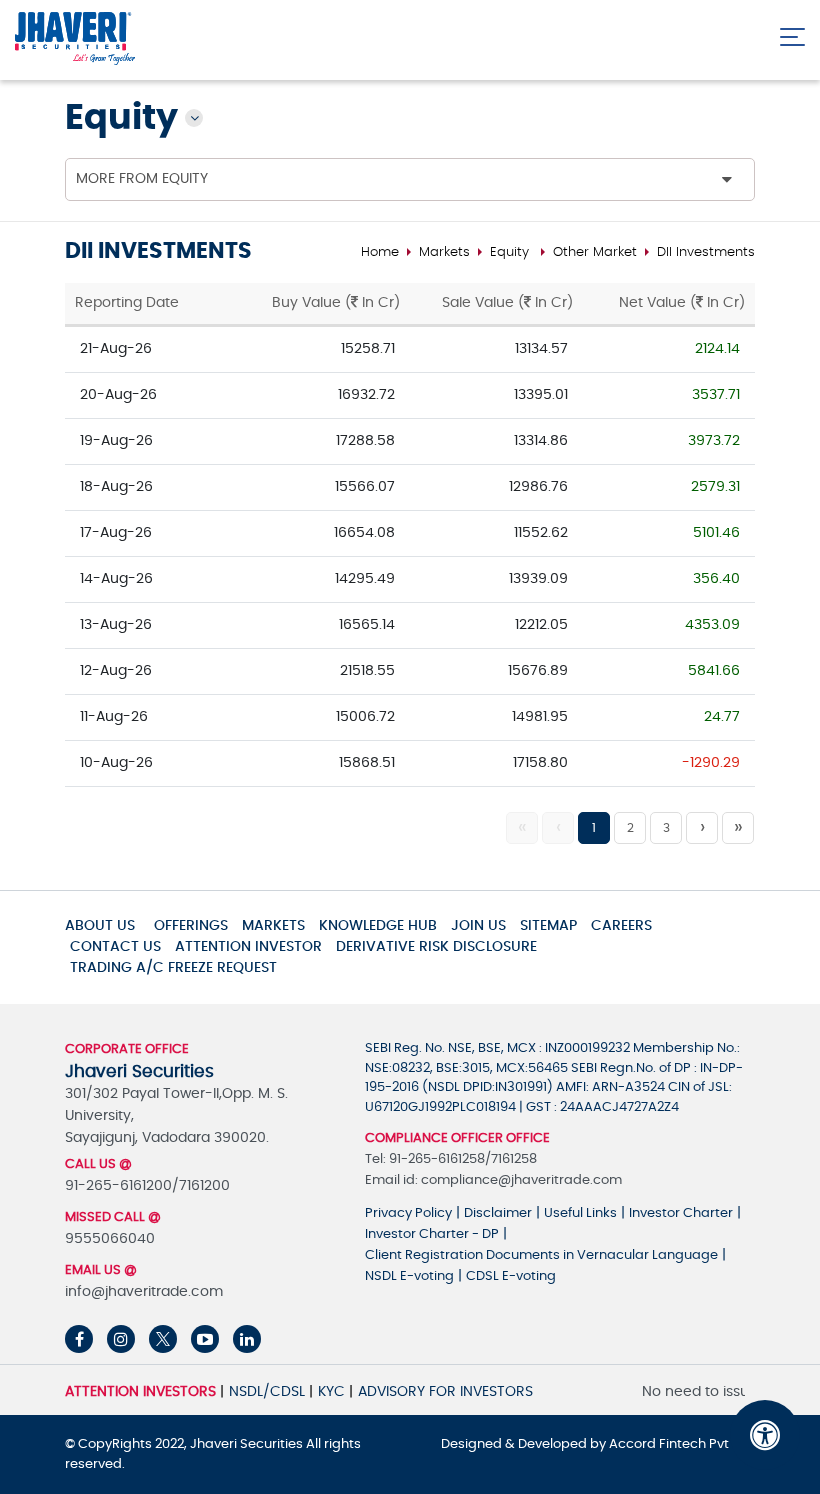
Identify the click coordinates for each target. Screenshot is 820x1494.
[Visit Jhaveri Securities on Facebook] (79, 1339)
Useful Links (580, 1213)
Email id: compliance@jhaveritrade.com (493, 1180)
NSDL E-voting (409, 1276)
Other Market (595, 252)
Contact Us (115, 947)
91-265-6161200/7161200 (147, 1186)
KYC (331, 1392)
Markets (444, 252)
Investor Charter (681, 1213)
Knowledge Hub (378, 926)
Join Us (478, 926)
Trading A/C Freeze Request (173, 968)
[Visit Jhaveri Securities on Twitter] (163, 1339)
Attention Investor (248, 947)
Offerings (191, 926)
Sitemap (548, 926)
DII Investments (706, 252)
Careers (621, 926)
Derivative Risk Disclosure (436, 947)
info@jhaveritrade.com (144, 1292)
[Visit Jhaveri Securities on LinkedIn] (247, 1339)
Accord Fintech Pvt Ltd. (682, 1444)
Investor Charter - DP (432, 1234)
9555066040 (110, 1239)
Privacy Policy (408, 1213)
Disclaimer (498, 1213)
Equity (509, 252)
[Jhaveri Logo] (75, 39)
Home (380, 252)
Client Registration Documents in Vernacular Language (541, 1255)
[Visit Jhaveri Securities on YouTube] (205, 1339)
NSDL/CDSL (267, 1392)
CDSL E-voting (511, 1276)
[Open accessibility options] (765, 1435)
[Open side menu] (792, 32)
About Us (100, 926)
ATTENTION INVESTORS (140, 1392)
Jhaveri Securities (248, 1444)
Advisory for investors (445, 1392)
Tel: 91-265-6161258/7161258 (451, 1159)
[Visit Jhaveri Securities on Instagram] (121, 1339)
